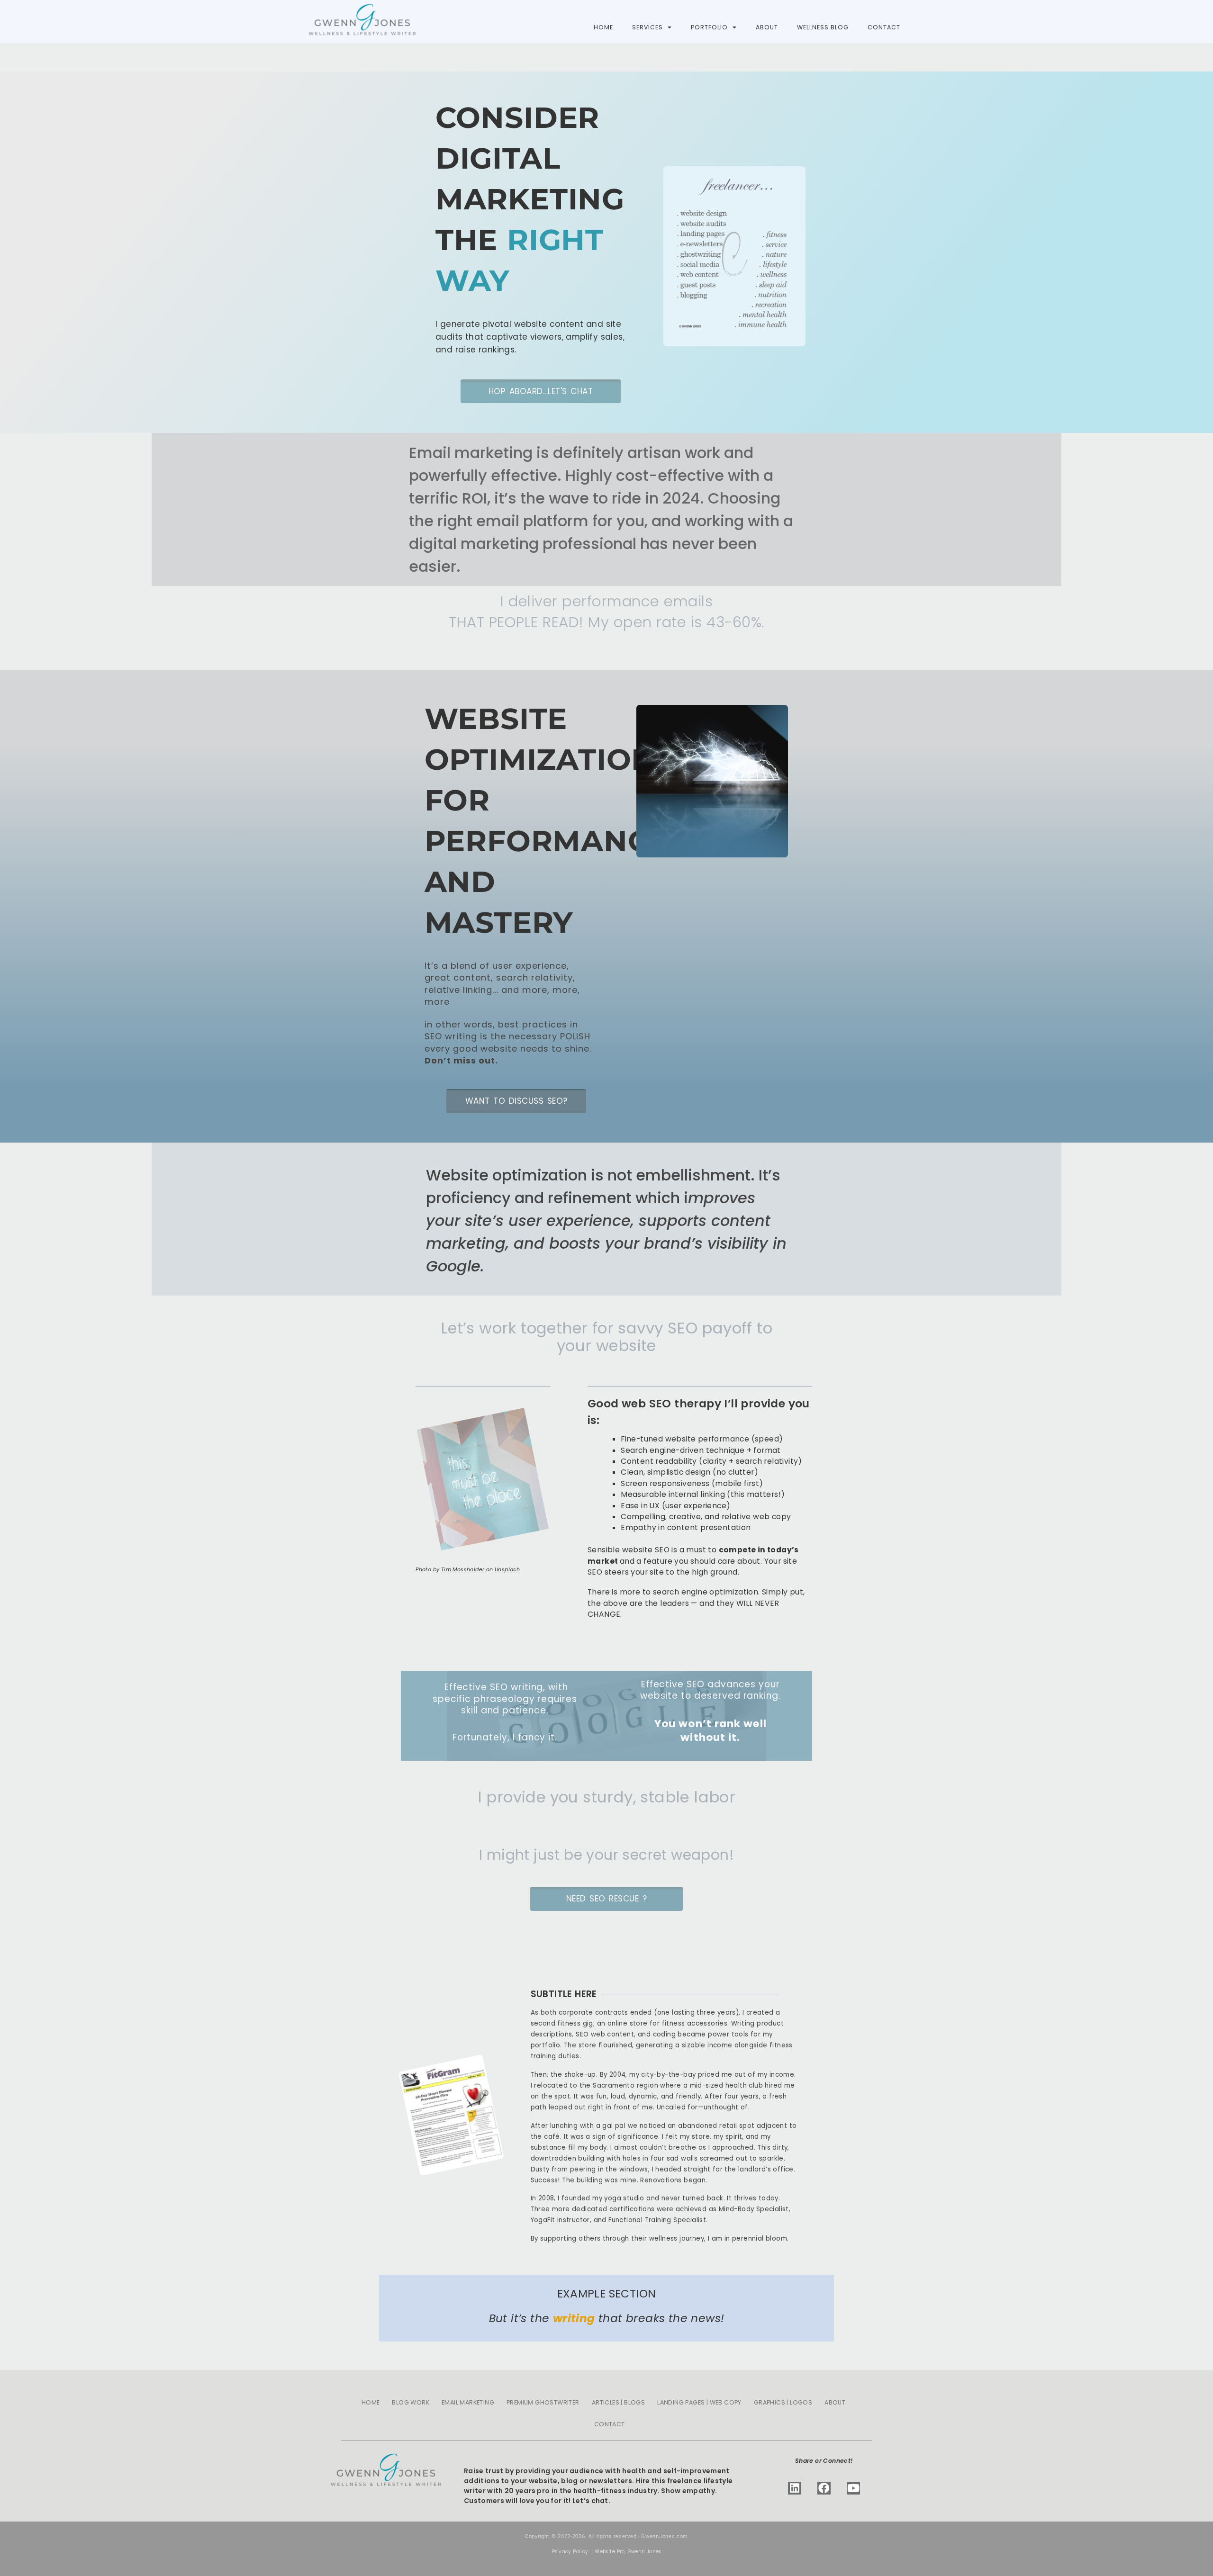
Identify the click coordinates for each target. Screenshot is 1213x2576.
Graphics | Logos (783, 2402)
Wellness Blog (823, 27)
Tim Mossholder (463, 1569)
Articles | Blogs (618, 2402)
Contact (884, 27)
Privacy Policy (570, 2552)
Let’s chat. (591, 2501)
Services (647, 27)
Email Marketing (468, 2402)
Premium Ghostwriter (543, 2402)
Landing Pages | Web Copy (699, 2402)
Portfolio (709, 27)
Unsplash (507, 1569)
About (767, 27)
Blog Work (411, 2402)
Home (603, 27)
